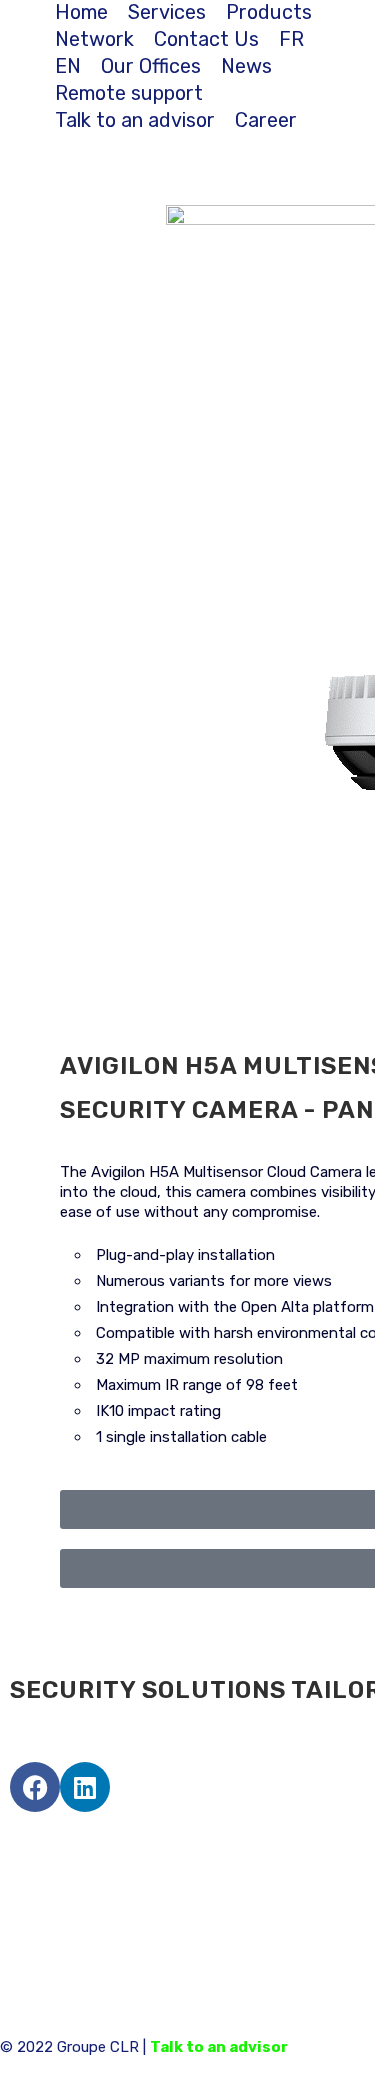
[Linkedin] (85, 1787)
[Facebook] (35, 1787)
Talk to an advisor (219, 2047)
